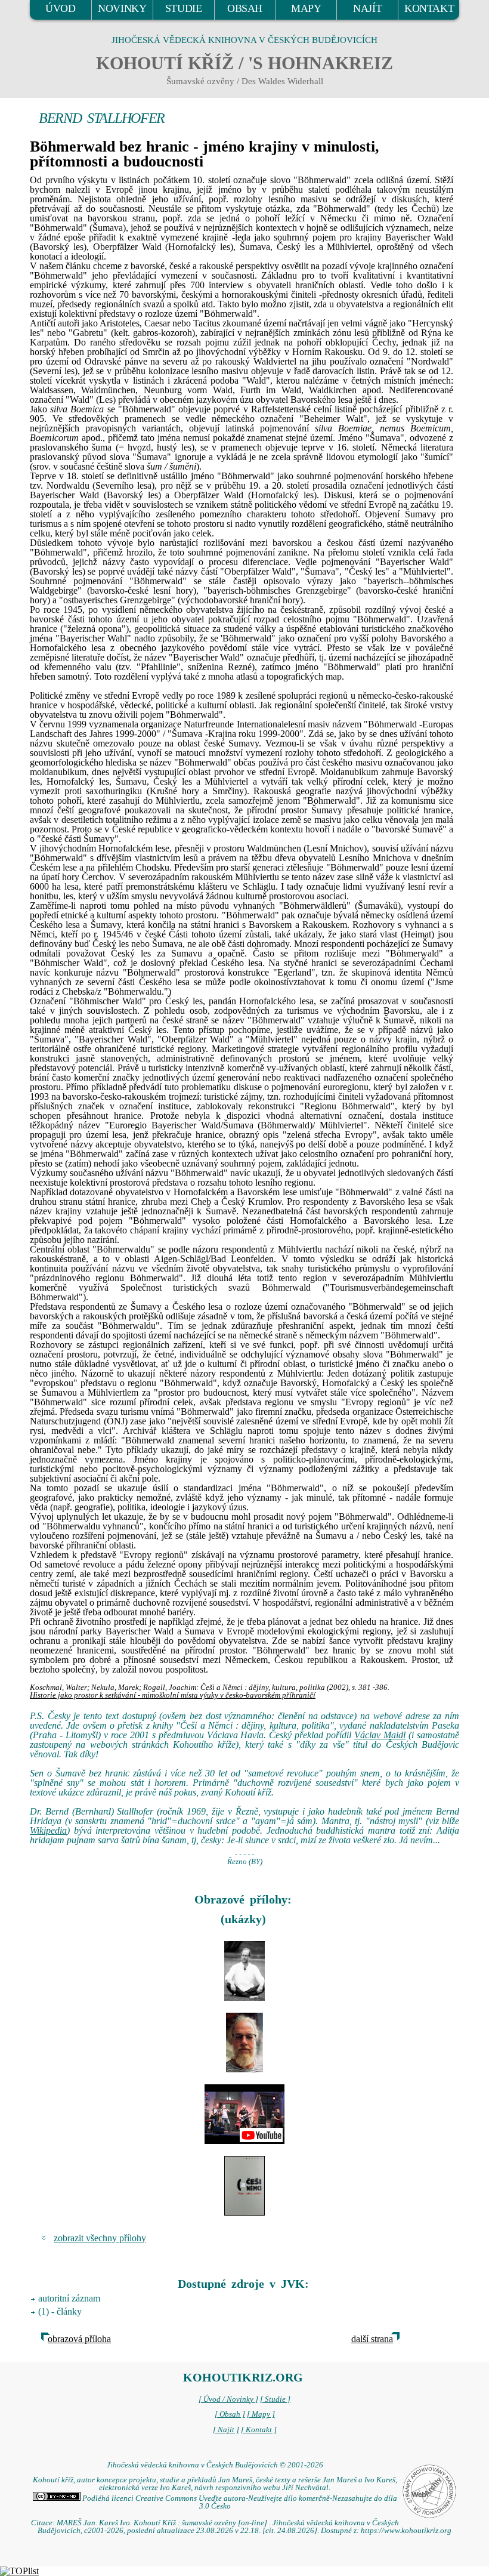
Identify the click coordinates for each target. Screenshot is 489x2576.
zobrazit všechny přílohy (100, 2238)
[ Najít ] (226, 2430)
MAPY (306, 8)
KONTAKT (429, 8)
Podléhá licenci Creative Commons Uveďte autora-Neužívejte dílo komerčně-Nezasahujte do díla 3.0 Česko (239, 2502)
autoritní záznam (69, 2298)
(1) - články (60, 2311)
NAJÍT (367, 8)
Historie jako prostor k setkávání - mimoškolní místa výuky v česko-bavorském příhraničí (173, 1695)
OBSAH (245, 8)
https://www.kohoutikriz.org (406, 2531)
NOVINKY (122, 8)
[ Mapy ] (261, 2414)
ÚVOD (60, 8)
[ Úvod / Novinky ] (228, 2399)
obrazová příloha (79, 2339)
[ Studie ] (275, 2399)
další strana (372, 2339)
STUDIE (184, 8)
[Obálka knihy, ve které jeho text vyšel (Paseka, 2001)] (244, 2186)
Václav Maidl (380, 1735)
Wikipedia (48, 1830)
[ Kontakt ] (259, 2430)
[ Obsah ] (230, 2414)
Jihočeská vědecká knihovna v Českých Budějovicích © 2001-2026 (215, 2465)
